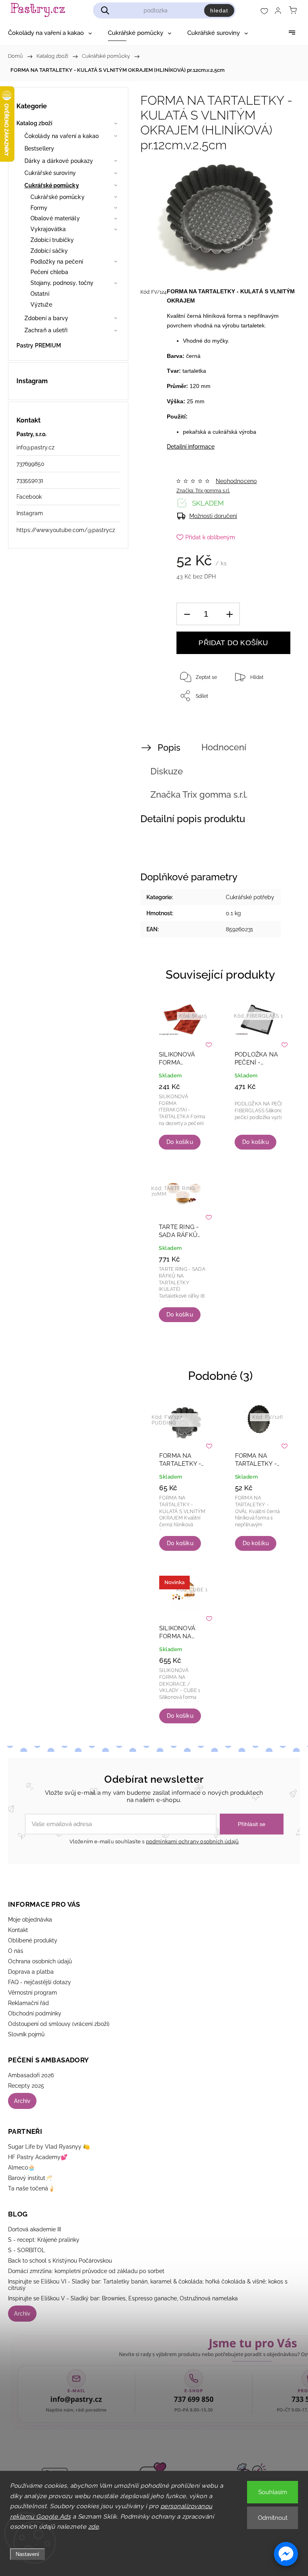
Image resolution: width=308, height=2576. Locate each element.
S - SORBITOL (26, 2250)
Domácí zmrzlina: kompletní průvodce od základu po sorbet (86, 2271)
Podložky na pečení (57, 262)
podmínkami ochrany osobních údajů (192, 1842)
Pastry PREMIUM (39, 345)
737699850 (30, 464)
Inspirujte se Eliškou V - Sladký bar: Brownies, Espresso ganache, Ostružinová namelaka (123, 2298)
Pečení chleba (49, 272)
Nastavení (27, 2554)
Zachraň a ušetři (46, 330)
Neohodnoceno (236, 481)
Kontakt (18, 1930)
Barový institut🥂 (30, 2178)
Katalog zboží (34, 123)
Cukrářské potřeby (250, 897)
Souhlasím (273, 2492)
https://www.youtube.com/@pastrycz (66, 530)
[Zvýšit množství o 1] (229, 614)
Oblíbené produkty (33, 1940)
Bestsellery (39, 148)
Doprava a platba (31, 1972)
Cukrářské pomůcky (52, 185)
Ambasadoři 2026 (31, 2075)
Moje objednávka (30, 1920)
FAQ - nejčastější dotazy (40, 1982)
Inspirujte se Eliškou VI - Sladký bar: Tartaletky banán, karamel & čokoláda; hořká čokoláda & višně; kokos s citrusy (148, 2285)
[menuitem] (50, 33)
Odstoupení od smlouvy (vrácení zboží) (59, 2024)
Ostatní (40, 294)
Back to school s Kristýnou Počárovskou (60, 2261)
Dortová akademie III (34, 2229)
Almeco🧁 (21, 2168)
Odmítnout (273, 2518)
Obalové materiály (55, 218)
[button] (286, 2554)
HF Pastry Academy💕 (38, 2157)
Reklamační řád (28, 2003)
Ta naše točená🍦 (31, 2188)
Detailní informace (191, 447)
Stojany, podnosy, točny (62, 283)
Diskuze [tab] (167, 771)
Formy (39, 208)
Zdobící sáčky (49, 251)
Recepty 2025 (26, 2086)
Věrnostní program (32, 1993)
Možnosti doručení (213, 516)
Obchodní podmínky (35, 2013)
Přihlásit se (252, 1824)
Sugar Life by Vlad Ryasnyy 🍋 (49, 2147)
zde (94, 2527)
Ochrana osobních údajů (40, 1961)
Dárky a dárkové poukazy (59, 161)
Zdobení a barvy (47, 318)
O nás (16, 1951)
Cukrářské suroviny (50, 173)
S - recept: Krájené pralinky (44, 2240)
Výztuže (41, 305)
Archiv (22, 2101)
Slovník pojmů (26, 2034)
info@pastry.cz (35, 447)
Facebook (29, 497)
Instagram (30, 513)
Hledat (219, 10)
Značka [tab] (199, 794)
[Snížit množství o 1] (187, 614)
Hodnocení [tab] (224, 747)
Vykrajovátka (48, 229)
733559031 (30, 480)
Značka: (203, 491)
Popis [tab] (169, 748)
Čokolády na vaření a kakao (62, 136)
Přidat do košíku (233, 643)
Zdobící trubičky (52, 240)
